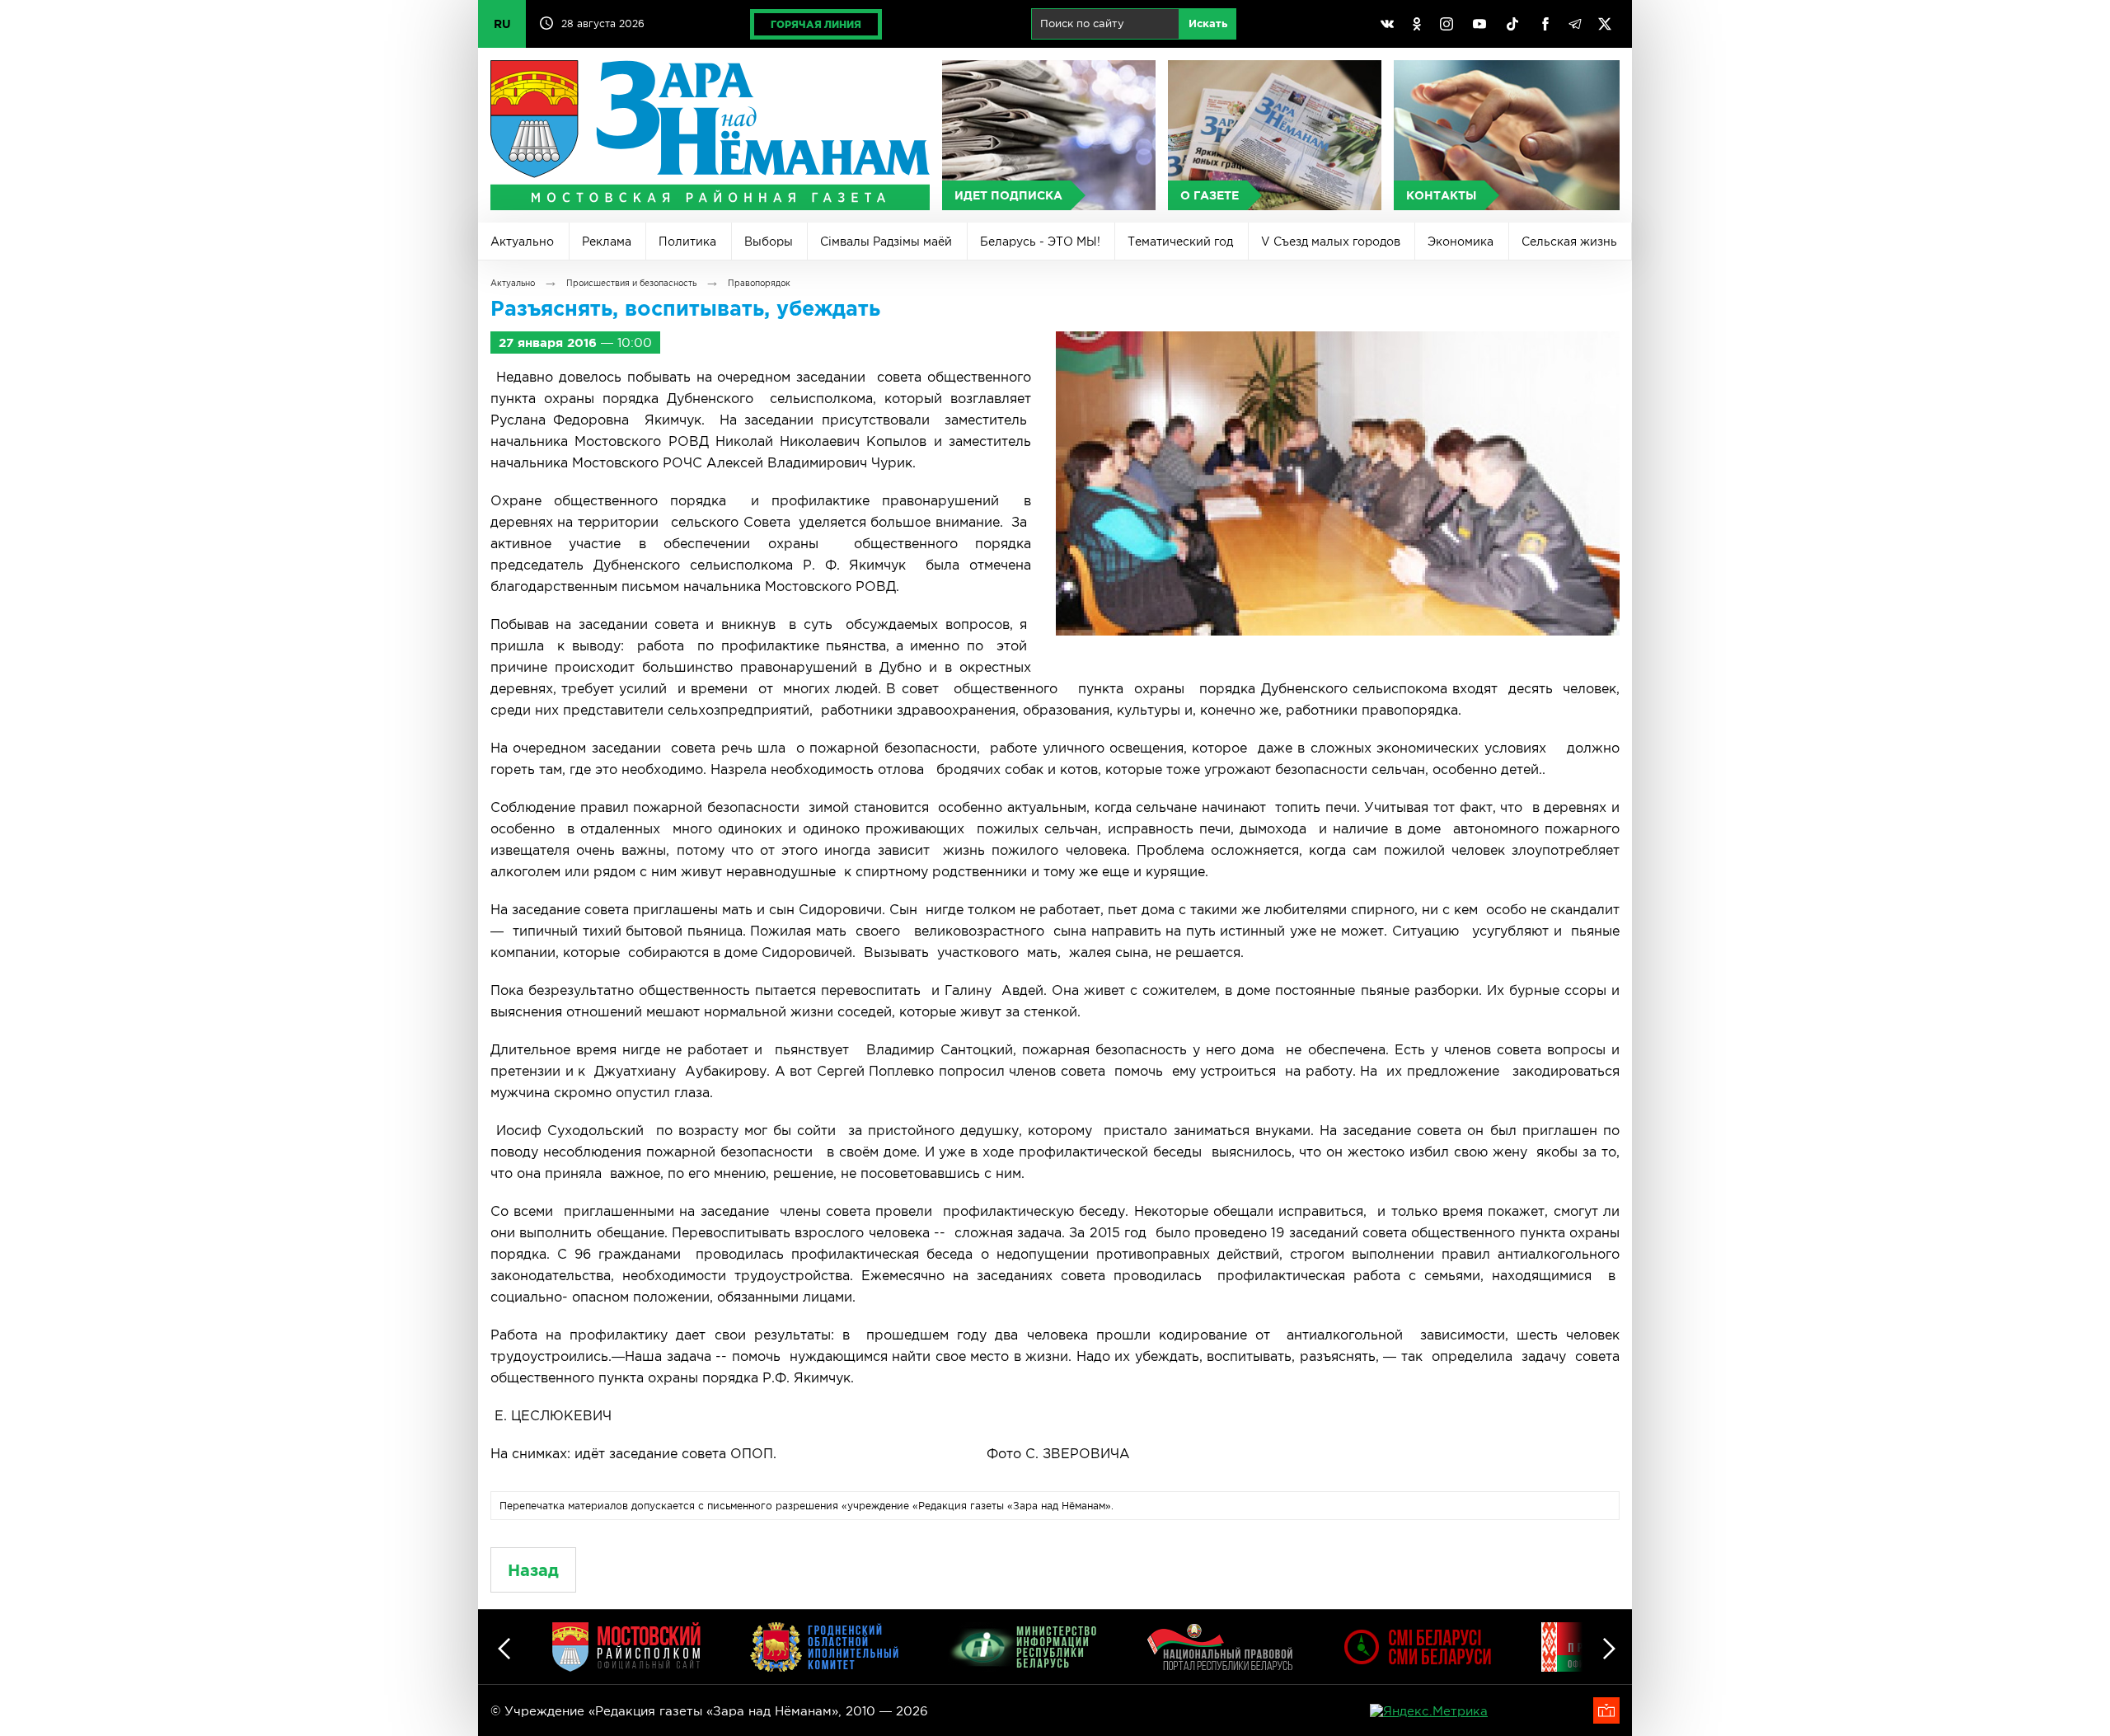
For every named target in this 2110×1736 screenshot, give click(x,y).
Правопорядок (759, 283)
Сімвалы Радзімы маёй (886, 242)
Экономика (1461, 242)
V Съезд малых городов (1331, 242)
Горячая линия (816, 24)
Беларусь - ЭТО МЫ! (1040, 242)
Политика (687, 242)
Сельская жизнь (1569, 242)
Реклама (607, 242)
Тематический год (1180, 242)
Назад (533, 1570)
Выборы (769, 242)
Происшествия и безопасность (631, 283)
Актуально (522, 242)
